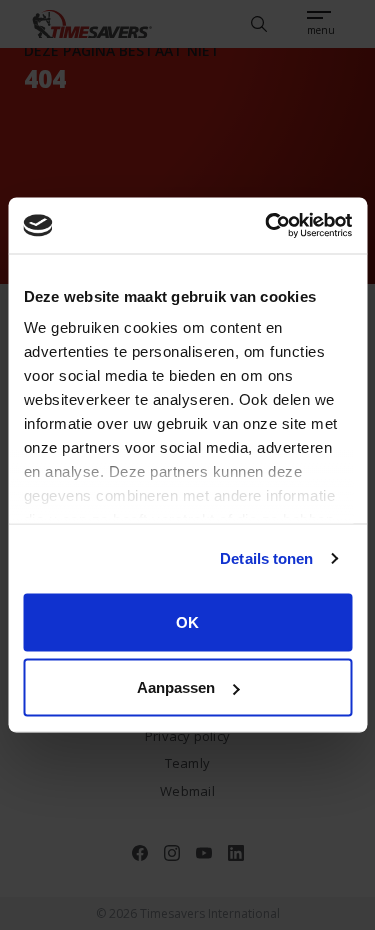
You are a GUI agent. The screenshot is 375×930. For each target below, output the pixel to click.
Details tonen (266, 558)
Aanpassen (176, 687)
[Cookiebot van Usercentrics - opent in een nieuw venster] (267, 226)
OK (187, 621)
